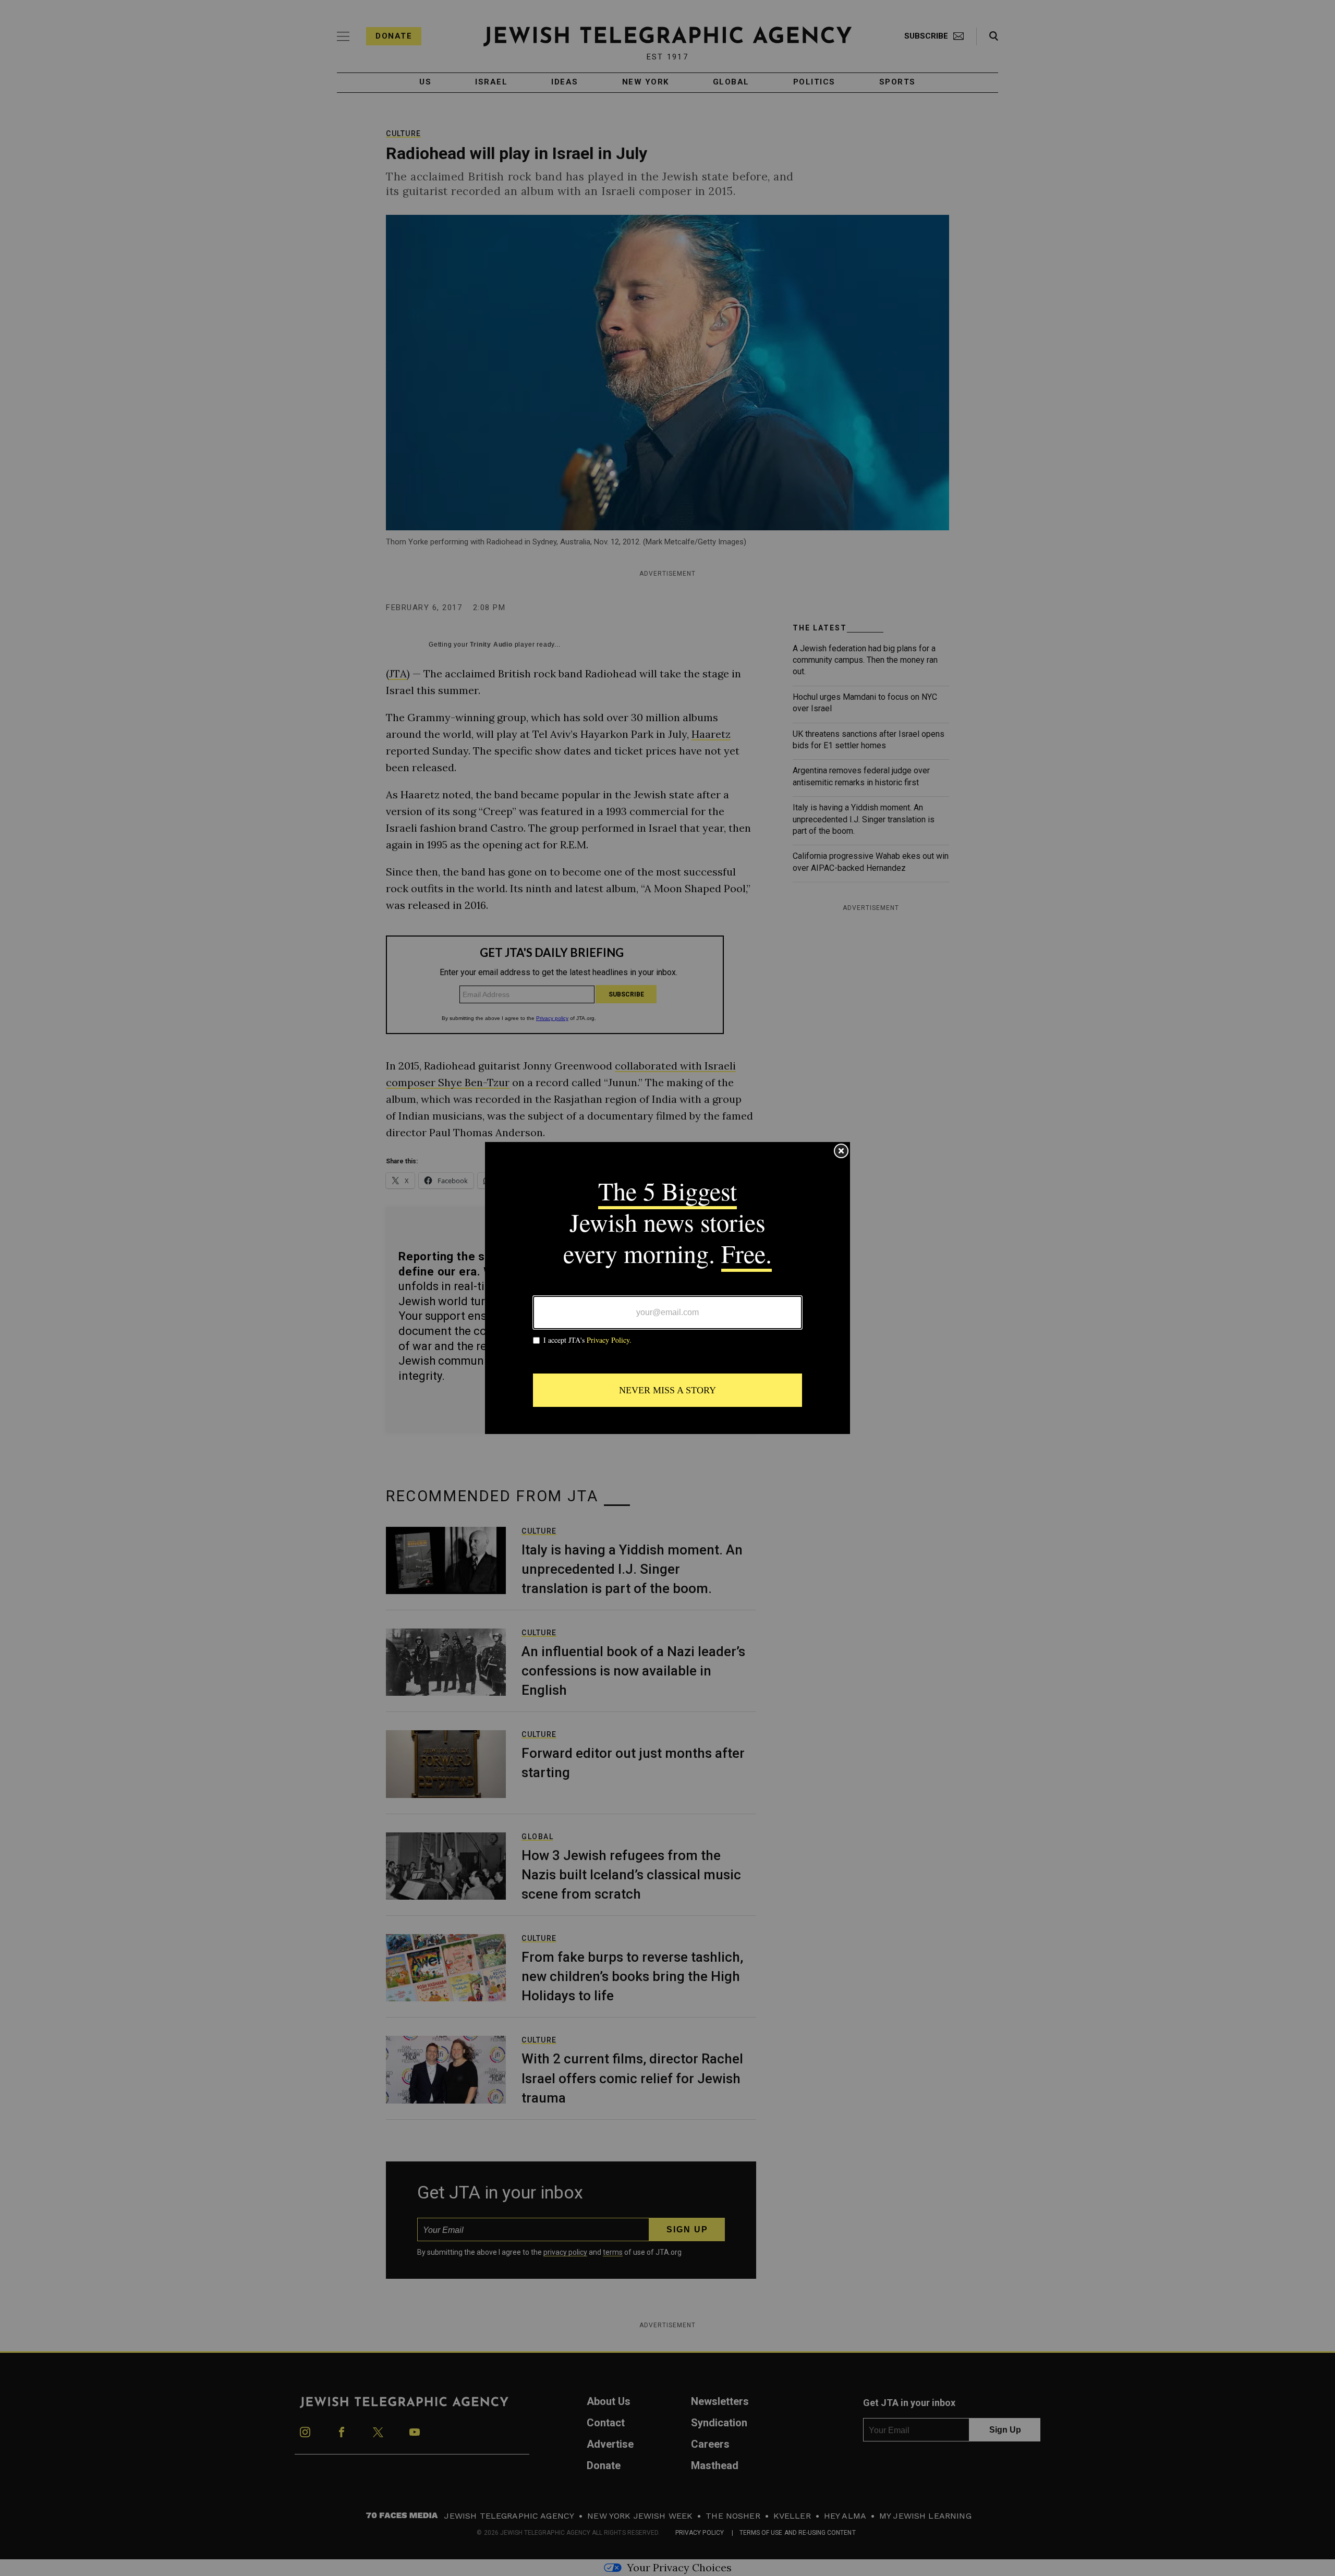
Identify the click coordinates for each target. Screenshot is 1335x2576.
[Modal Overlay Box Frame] (667, 1288)
